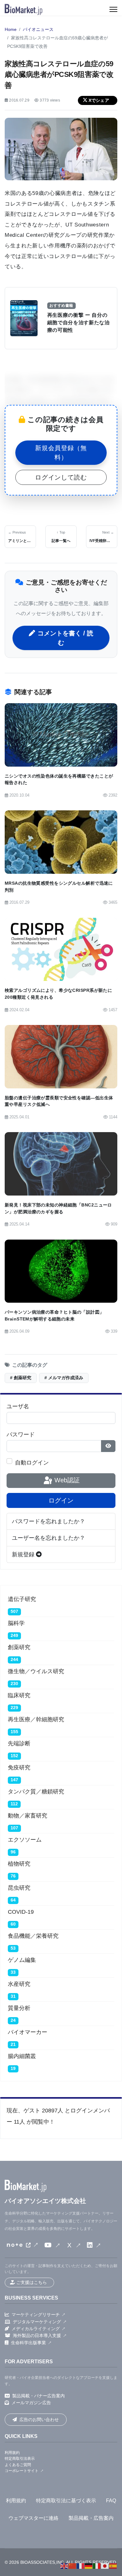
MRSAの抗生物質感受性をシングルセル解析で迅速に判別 (59, 887)
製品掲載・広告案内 (91, 2518)
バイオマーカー (28, 2032)
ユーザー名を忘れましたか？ (48, 1538)
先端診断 (19, 1743)
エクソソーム (25, 1840)
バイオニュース (38, 30)
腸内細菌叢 (22, 2056)
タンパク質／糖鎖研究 (36, 1792)
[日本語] (105, 2566)
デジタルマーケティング (37, 2322)
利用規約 (12, 2453)
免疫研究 (19, 1768)
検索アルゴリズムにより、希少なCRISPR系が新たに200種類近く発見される (58, 994)
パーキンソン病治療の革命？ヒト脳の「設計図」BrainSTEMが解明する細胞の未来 (54, 1315)
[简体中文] (73, 2566)
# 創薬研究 (21, 1378)
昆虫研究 (19, 1888)
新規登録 (24, 1554)
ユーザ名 (18, 1406)
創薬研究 (19, 1647)
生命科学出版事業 (28, 2343)
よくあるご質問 (18, 2465)
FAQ (111, 2501)
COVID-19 (21, 1912)
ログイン (61, 1500)
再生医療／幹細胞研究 (36, 1719)
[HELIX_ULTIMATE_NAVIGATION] (113, 9)
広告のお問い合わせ (39, 2419)
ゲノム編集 (22, 1960)
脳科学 (16, 1623)
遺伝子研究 (22, 1599)
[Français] (81, 2566)
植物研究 (19, 1864)
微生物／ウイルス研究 (36, 1671)
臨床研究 (19, 1695)
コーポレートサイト (22, 2471)
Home (11, 30)
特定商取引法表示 (20, 2459)
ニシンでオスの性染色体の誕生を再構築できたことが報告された (59, 779)
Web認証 (66, 1480)
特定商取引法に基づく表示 (66, 2501)
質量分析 (19, 2008)
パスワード (21, 1435)
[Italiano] (97, 2566)
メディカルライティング (36, 2329)
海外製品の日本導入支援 (37, 2335)
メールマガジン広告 (31, 2403)
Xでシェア (99, 100)
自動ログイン (32, 1463)
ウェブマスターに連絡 (33, 2518)
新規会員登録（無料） (61, 453)
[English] (64, 2566)
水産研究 (19, 1984)
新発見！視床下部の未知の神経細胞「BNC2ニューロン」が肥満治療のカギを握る (58, 1208)
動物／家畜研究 (28, 1816)
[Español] (113, 2566)
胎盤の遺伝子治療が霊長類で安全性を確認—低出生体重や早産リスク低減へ (59, 1101)
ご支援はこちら (32, 2282)
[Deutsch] (89, 2566)
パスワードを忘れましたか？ (48, 1521)
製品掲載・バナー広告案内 (38, 2396)
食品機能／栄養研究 (33, 1936)
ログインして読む (61, 477)
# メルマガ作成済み (64, 1378)
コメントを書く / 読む (65, 638)
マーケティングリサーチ (36, 2315)
